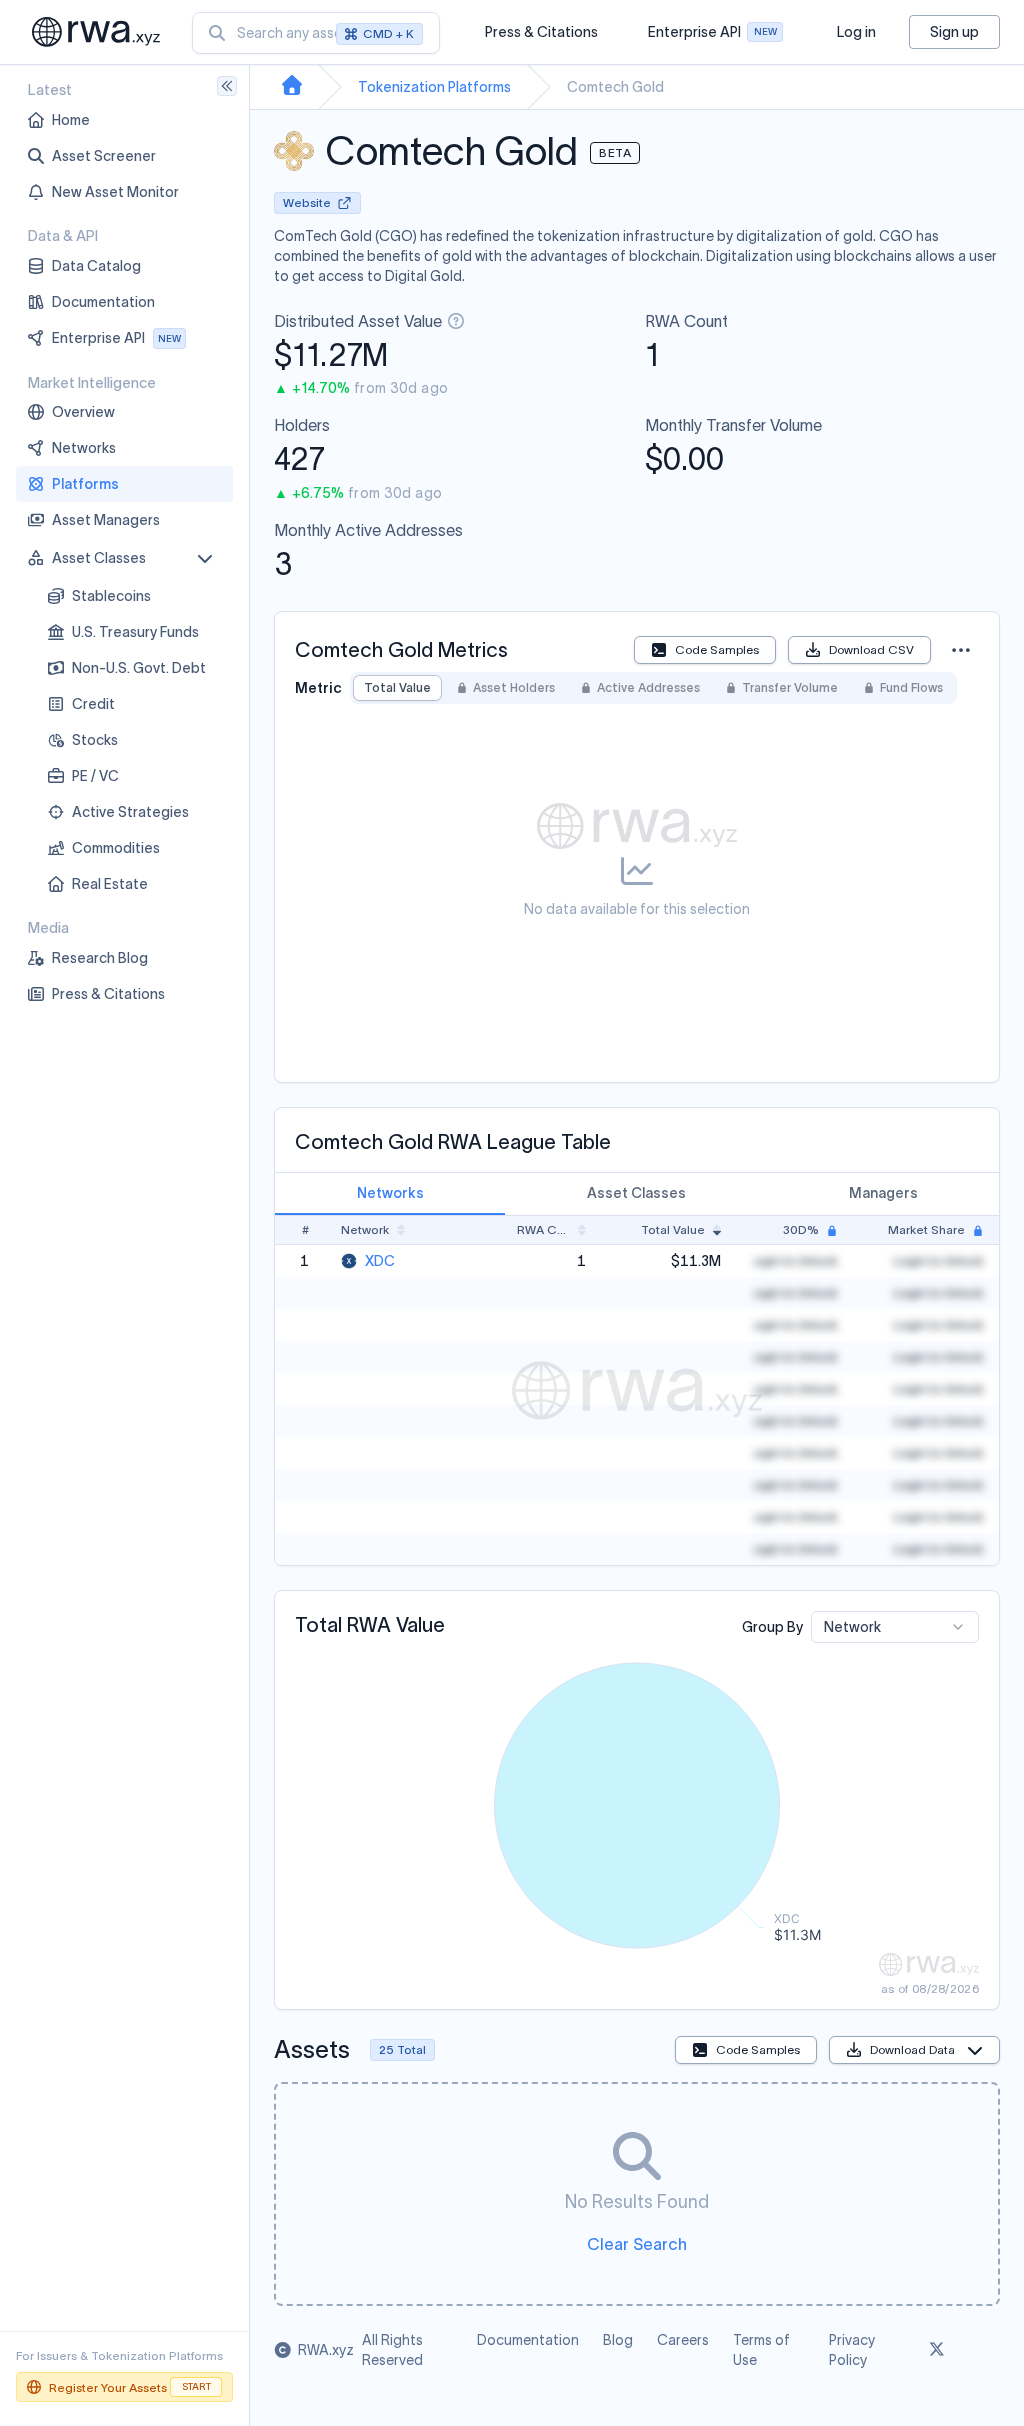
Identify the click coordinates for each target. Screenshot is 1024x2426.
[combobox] (316, 33)
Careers (683, 2340)
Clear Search (637, 2244)
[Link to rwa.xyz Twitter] (937, 2350)
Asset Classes (636, 1193)
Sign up (954, 32)
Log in (856, 32)
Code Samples (717, 649)
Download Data (912, 2049)
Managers (883, 1193)
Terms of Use (761, 2350)
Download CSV (871, 649)
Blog (618, 2340)
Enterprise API (712, 36)
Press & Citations (541, 32)
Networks (390, 1193)
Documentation (528, 2340)
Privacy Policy (852, 2350)
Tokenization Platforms (434, 87)
